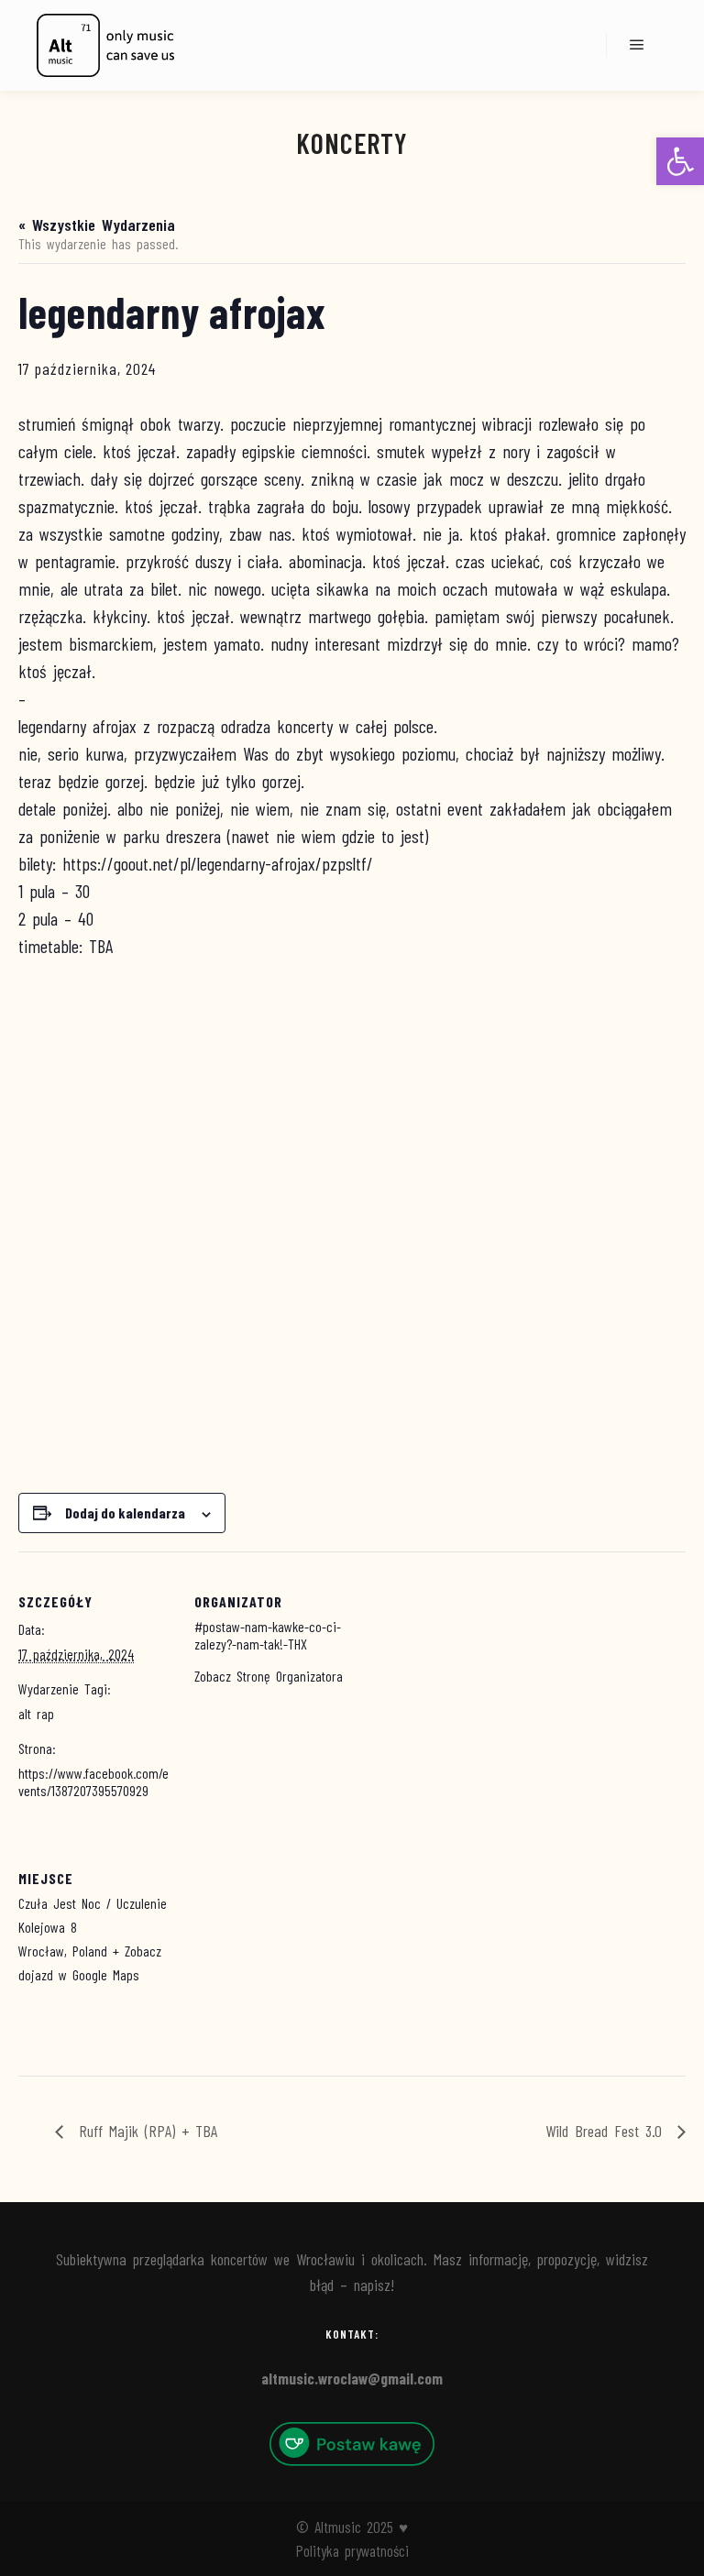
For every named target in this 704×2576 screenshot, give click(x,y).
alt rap (36, 1713)
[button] (680, 161)
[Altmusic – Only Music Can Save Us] (105, 45)
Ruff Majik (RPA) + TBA (145, 2131)
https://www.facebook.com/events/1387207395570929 (93, 1781)
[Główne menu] (637, 45)
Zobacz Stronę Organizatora (269, 1676)
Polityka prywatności (352, 2550)
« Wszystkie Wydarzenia (97, 225)
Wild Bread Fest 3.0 (607, 2131)
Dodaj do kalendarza (125, 1513)
